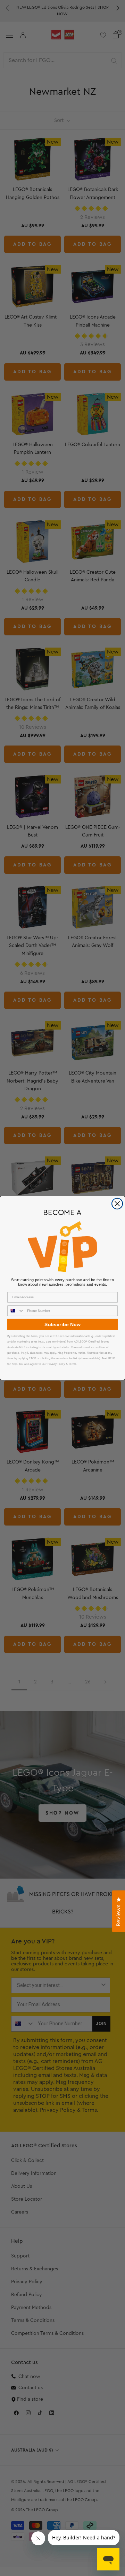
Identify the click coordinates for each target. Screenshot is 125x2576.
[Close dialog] (117, 1204)
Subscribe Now (62, 1324)
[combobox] (16, 1311)
